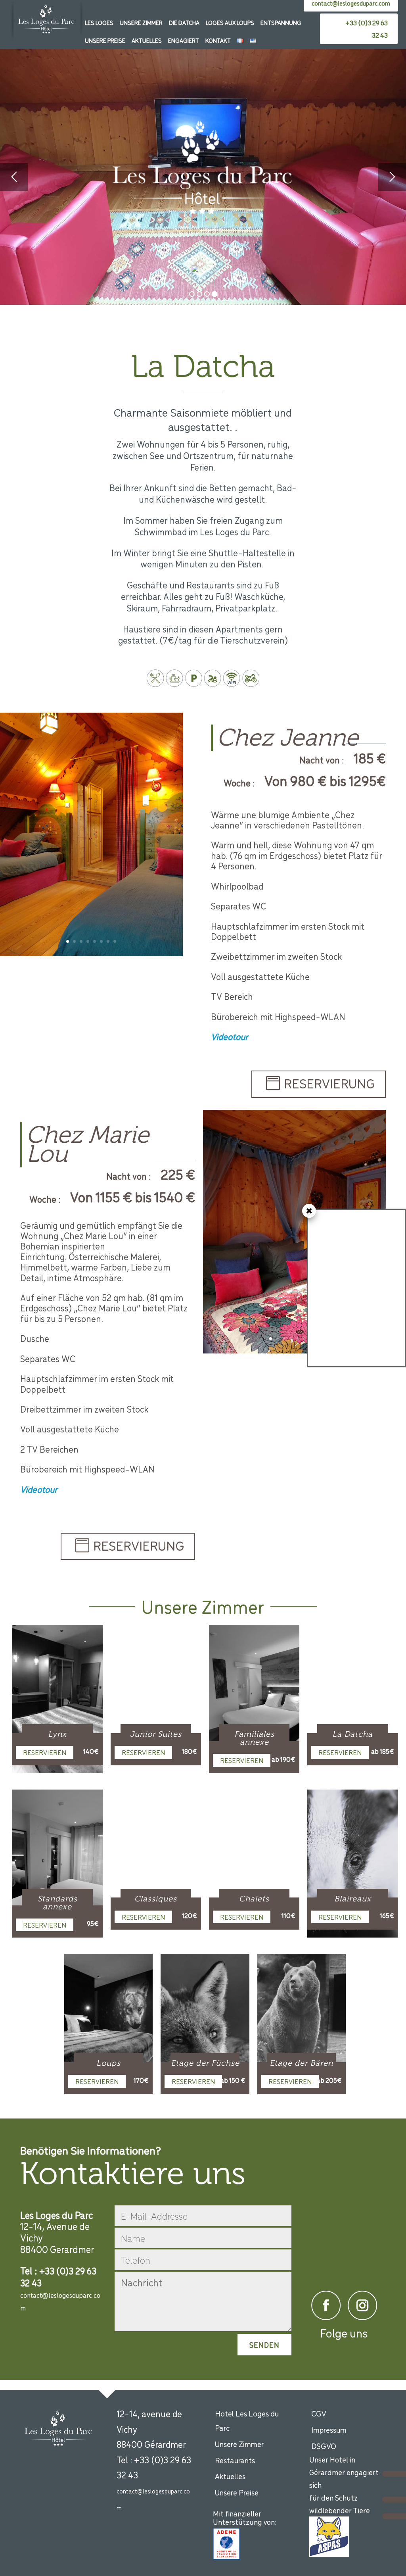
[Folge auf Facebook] (326, 2305)
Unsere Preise (105, 40)
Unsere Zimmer (141, 22)
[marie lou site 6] (294, 1351)
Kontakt (218, 40)
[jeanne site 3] (91, 954)
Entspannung (281, 22)
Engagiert (184, 40)
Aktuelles (147, 40)
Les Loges (99, 22)
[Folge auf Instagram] (362, 2305)
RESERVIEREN (45, 1752)
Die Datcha (184, 22)
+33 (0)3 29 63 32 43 (367, 29)
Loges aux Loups (230, 22)
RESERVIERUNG (329, 1083)
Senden (264, 2345)
